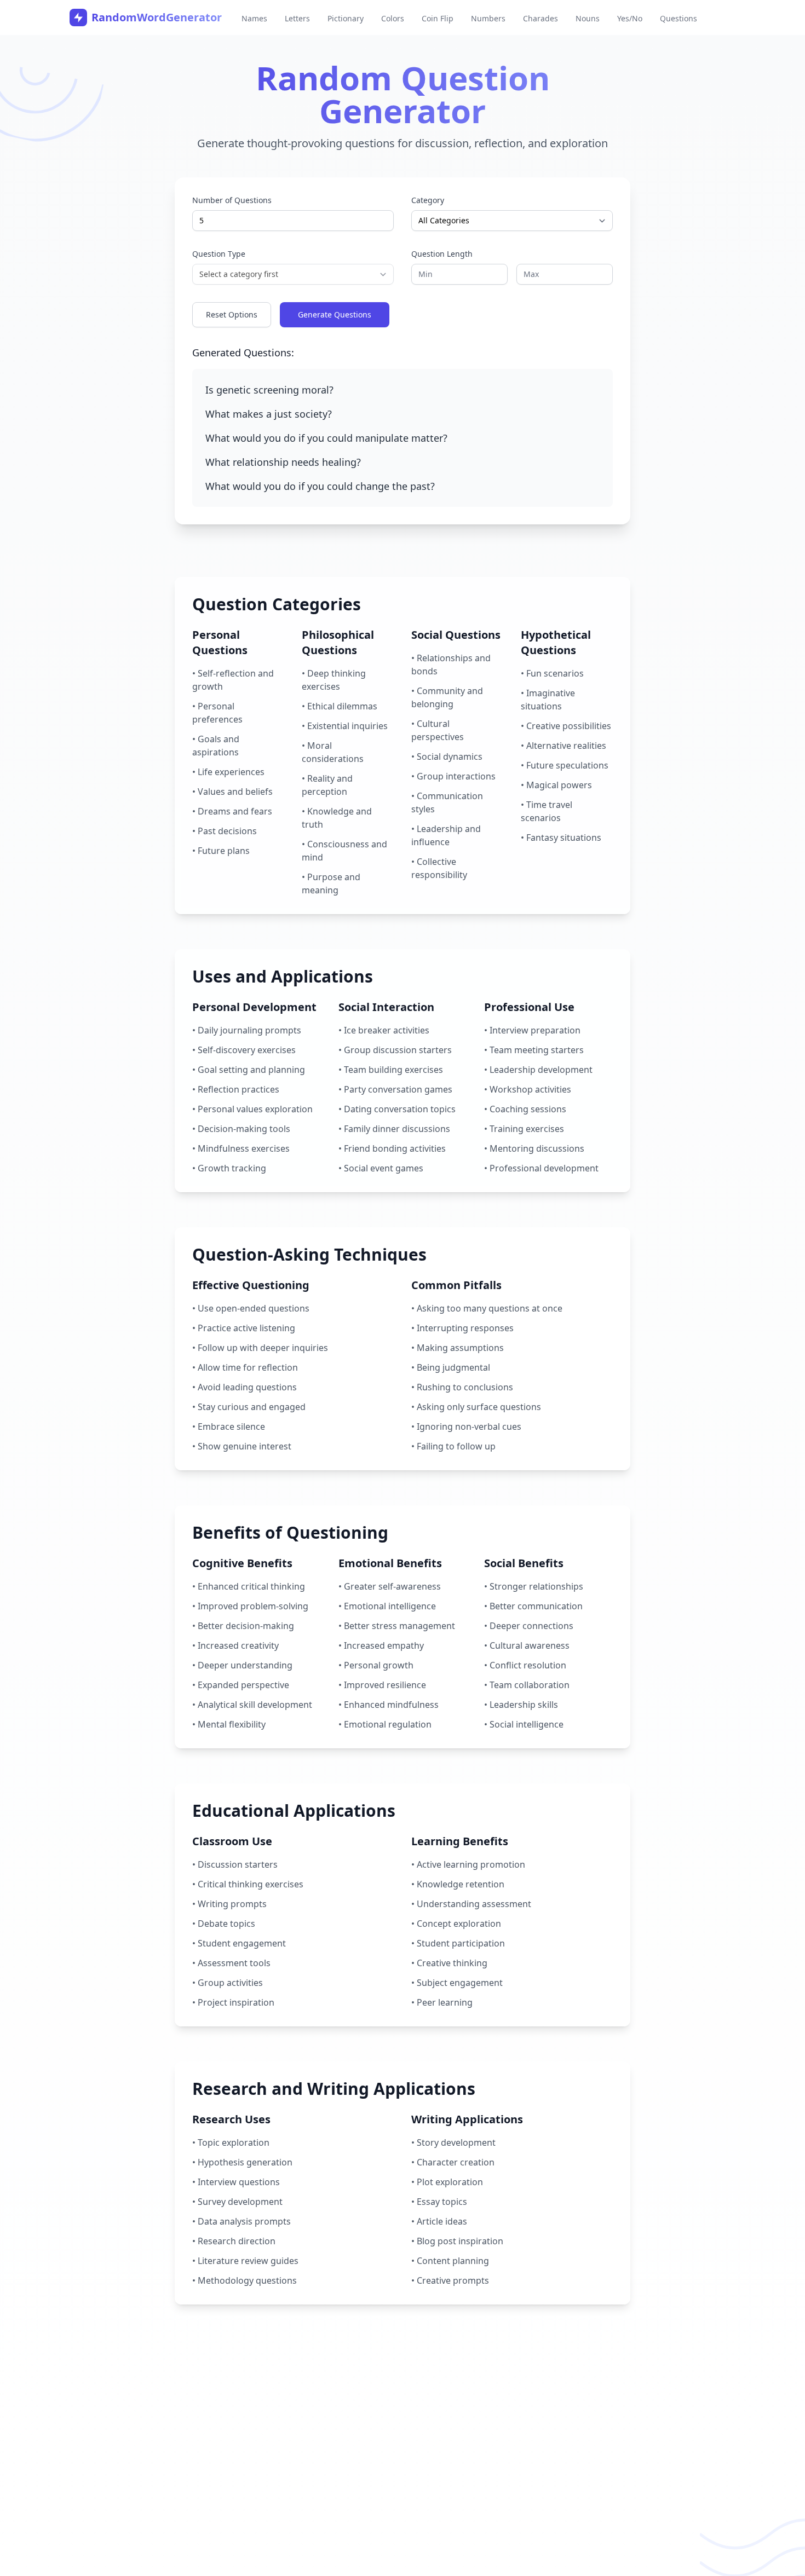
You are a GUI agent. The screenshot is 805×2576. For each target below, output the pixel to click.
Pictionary (346, 18)
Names (254, 18)
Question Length (442, 254)
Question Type (219, 254)
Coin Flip (438, 18)
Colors (393, 18)
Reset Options (232, 314)
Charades (540, 18)
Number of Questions (232, 200)
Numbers (488, 18)
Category (428, 200)
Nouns (588, 18)
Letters (297, 18)
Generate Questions (335, 314)
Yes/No (630, 18)
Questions (679, 18)
